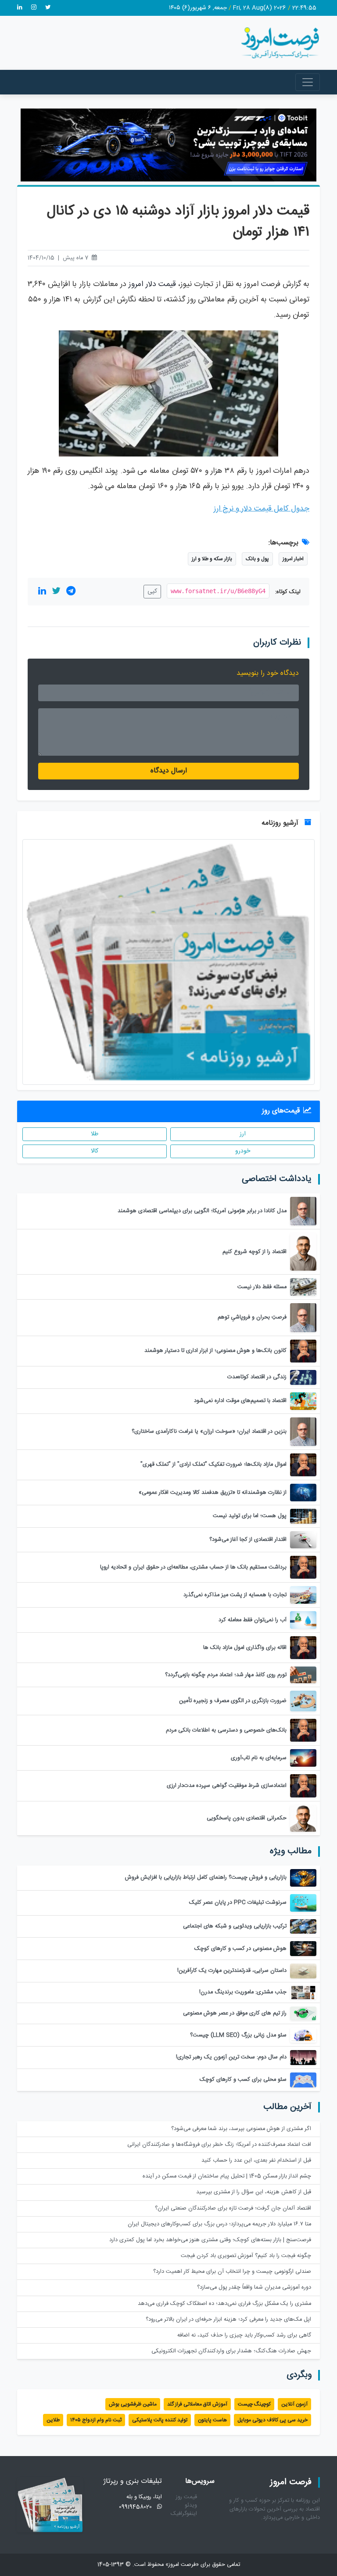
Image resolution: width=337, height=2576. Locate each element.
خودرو (243, 1151)
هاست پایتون (212, 2420)
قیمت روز (186, 2497)
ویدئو (191, 2505)
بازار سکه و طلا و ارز (212, 559)
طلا (95, 1134)
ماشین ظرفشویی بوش (133, 2404)
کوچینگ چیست (254, 2404)
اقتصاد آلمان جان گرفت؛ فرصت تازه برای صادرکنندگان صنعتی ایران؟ (233, 2208)
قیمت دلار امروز (152, 284)
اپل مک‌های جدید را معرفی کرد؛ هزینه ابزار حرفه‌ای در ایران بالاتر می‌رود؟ (228, 2320)
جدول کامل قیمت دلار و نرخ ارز (262, 509)
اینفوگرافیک (184, 2514)
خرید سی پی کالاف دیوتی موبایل (272, 2420)
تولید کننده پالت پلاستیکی (160, 2420)
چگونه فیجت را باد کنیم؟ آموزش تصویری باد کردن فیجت (246, 2256)
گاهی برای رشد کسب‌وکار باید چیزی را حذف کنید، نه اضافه (244, 2335)
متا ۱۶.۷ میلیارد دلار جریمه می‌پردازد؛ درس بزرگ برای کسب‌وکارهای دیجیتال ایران (219, 2224)
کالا (95, 1151)
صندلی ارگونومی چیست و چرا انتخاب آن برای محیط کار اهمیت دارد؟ (232, 2272)
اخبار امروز (293, 559)
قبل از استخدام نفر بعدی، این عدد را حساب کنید (256, 2161)
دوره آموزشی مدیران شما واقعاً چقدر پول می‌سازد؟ (254, 2288)
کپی (152, 591)
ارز (243, 1134)
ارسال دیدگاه (169, 771)
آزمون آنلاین (294, 2404)
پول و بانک (257, 559)
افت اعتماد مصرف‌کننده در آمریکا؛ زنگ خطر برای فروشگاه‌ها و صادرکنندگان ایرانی (219, 2145)
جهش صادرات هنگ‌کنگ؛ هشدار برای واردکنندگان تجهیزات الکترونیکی (231, 2351)
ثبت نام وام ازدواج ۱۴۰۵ (96, 2420)
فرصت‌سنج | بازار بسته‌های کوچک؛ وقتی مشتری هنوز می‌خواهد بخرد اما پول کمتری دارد (210, 2240)
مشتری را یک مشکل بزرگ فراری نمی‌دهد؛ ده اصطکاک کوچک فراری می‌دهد (224, 2304)
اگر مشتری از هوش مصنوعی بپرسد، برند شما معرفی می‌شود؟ (241, 2129)
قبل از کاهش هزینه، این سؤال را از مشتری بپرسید (254, 2192)
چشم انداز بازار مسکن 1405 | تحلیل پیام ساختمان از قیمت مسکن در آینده (227, 2176)
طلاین (53, 2420)
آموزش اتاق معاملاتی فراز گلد (197, 2404)
